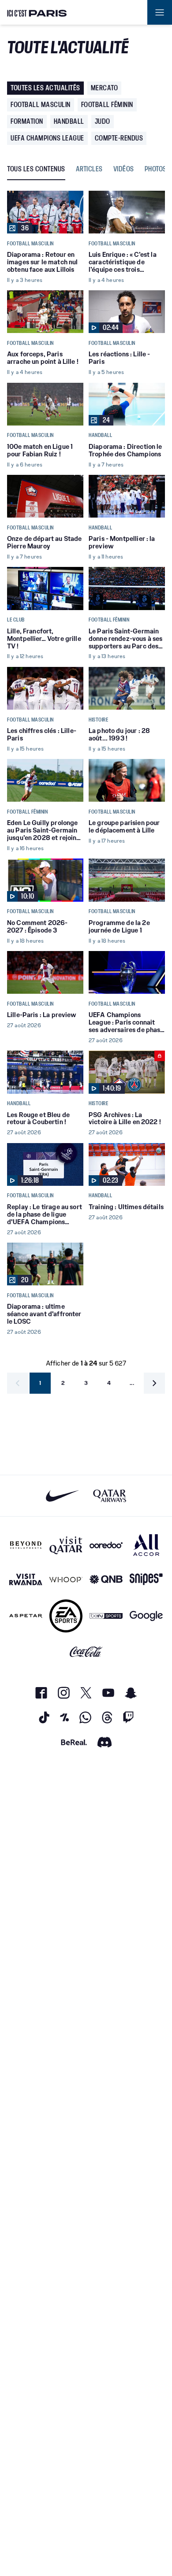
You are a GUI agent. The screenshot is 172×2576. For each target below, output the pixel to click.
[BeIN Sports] (106, 1616)
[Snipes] (146, 1579)
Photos (156, 169)
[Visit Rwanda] (26, 1579)
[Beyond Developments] (26, 1545)
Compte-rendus (119, 138)
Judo (103, 121)
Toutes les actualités (45, 88)
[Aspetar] (26, 1616)
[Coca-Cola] (86, 1652)
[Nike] (62, 1496)
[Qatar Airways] (110, 1496)
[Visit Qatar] (66, 1545)
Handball (69, 121)
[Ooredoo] (106, 1545)
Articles (89, 169)
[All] (146, 1545)
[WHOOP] (66, 1579)
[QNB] (106, 1579)
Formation (27, 121)
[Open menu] (160, 12)
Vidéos (124, 169)
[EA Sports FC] (66, 1616)
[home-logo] (37, 12)
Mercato (105, 88)
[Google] (146, 1616)
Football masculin (41, 105)
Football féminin (107, 105)
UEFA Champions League (47, 138)
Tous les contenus (36, 169)
